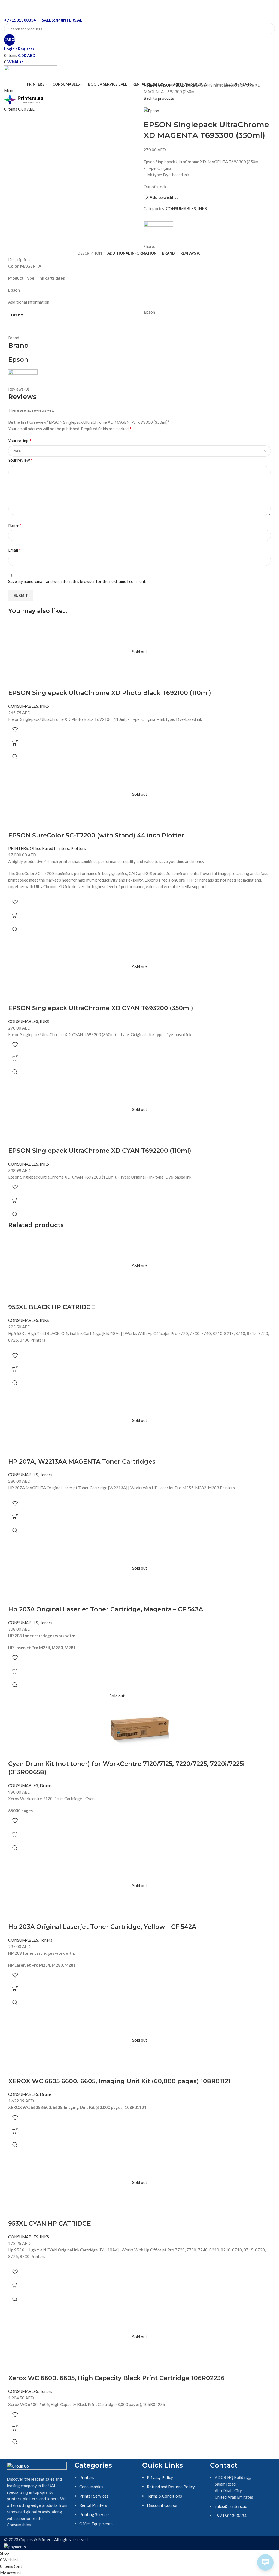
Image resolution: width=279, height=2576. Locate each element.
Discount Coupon (163, 2505)
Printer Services (94, 2496)
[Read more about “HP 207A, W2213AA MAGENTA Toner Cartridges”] (15, 1517)
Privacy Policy (160, 2477)
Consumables (91, 2487)
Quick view (15, 756)
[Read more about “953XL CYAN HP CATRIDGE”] (15, 2286)
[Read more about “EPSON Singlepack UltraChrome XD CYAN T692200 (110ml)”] (15, 1201)
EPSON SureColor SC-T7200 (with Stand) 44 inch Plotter (96, 835)
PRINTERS (18, 848)
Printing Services (95, 2514)
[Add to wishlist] (15, 729)
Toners (46, 1475)
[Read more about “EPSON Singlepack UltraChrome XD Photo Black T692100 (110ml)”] (15, 743)
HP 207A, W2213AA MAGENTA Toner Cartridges (82, 1462)
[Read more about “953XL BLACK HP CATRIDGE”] (15, 1369)
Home (149, 85)
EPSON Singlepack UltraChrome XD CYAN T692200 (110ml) (100, 1151)
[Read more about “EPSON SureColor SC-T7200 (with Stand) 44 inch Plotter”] (15, 916)
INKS (191, 85)
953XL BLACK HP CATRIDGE (52, 1307)
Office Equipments (96, 2524)
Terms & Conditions (164, 2496)
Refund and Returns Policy (171, 2487)
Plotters (78, 848)
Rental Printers (93, 2505)
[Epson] (158, 229)
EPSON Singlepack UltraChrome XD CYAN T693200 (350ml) (101, 1008)
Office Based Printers (49, 848)
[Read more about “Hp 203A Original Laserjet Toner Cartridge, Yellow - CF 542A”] (15, 1989)
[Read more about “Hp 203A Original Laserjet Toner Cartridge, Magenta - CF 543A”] (15, 1671)
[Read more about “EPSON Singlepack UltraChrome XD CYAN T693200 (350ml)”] (15, 1058)
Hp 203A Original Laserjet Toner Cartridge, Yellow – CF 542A (102, 1927)
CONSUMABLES (170, 85)
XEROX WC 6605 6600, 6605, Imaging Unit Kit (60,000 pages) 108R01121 (119, 2081)
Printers (87, 2477)
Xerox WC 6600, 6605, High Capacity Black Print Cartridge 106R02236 (116, 2378)
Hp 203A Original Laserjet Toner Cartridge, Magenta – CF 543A (106, 1609)
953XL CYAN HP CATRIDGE (50, 2224)
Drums (46, 1785)
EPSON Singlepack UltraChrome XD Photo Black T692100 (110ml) (110, 693)
